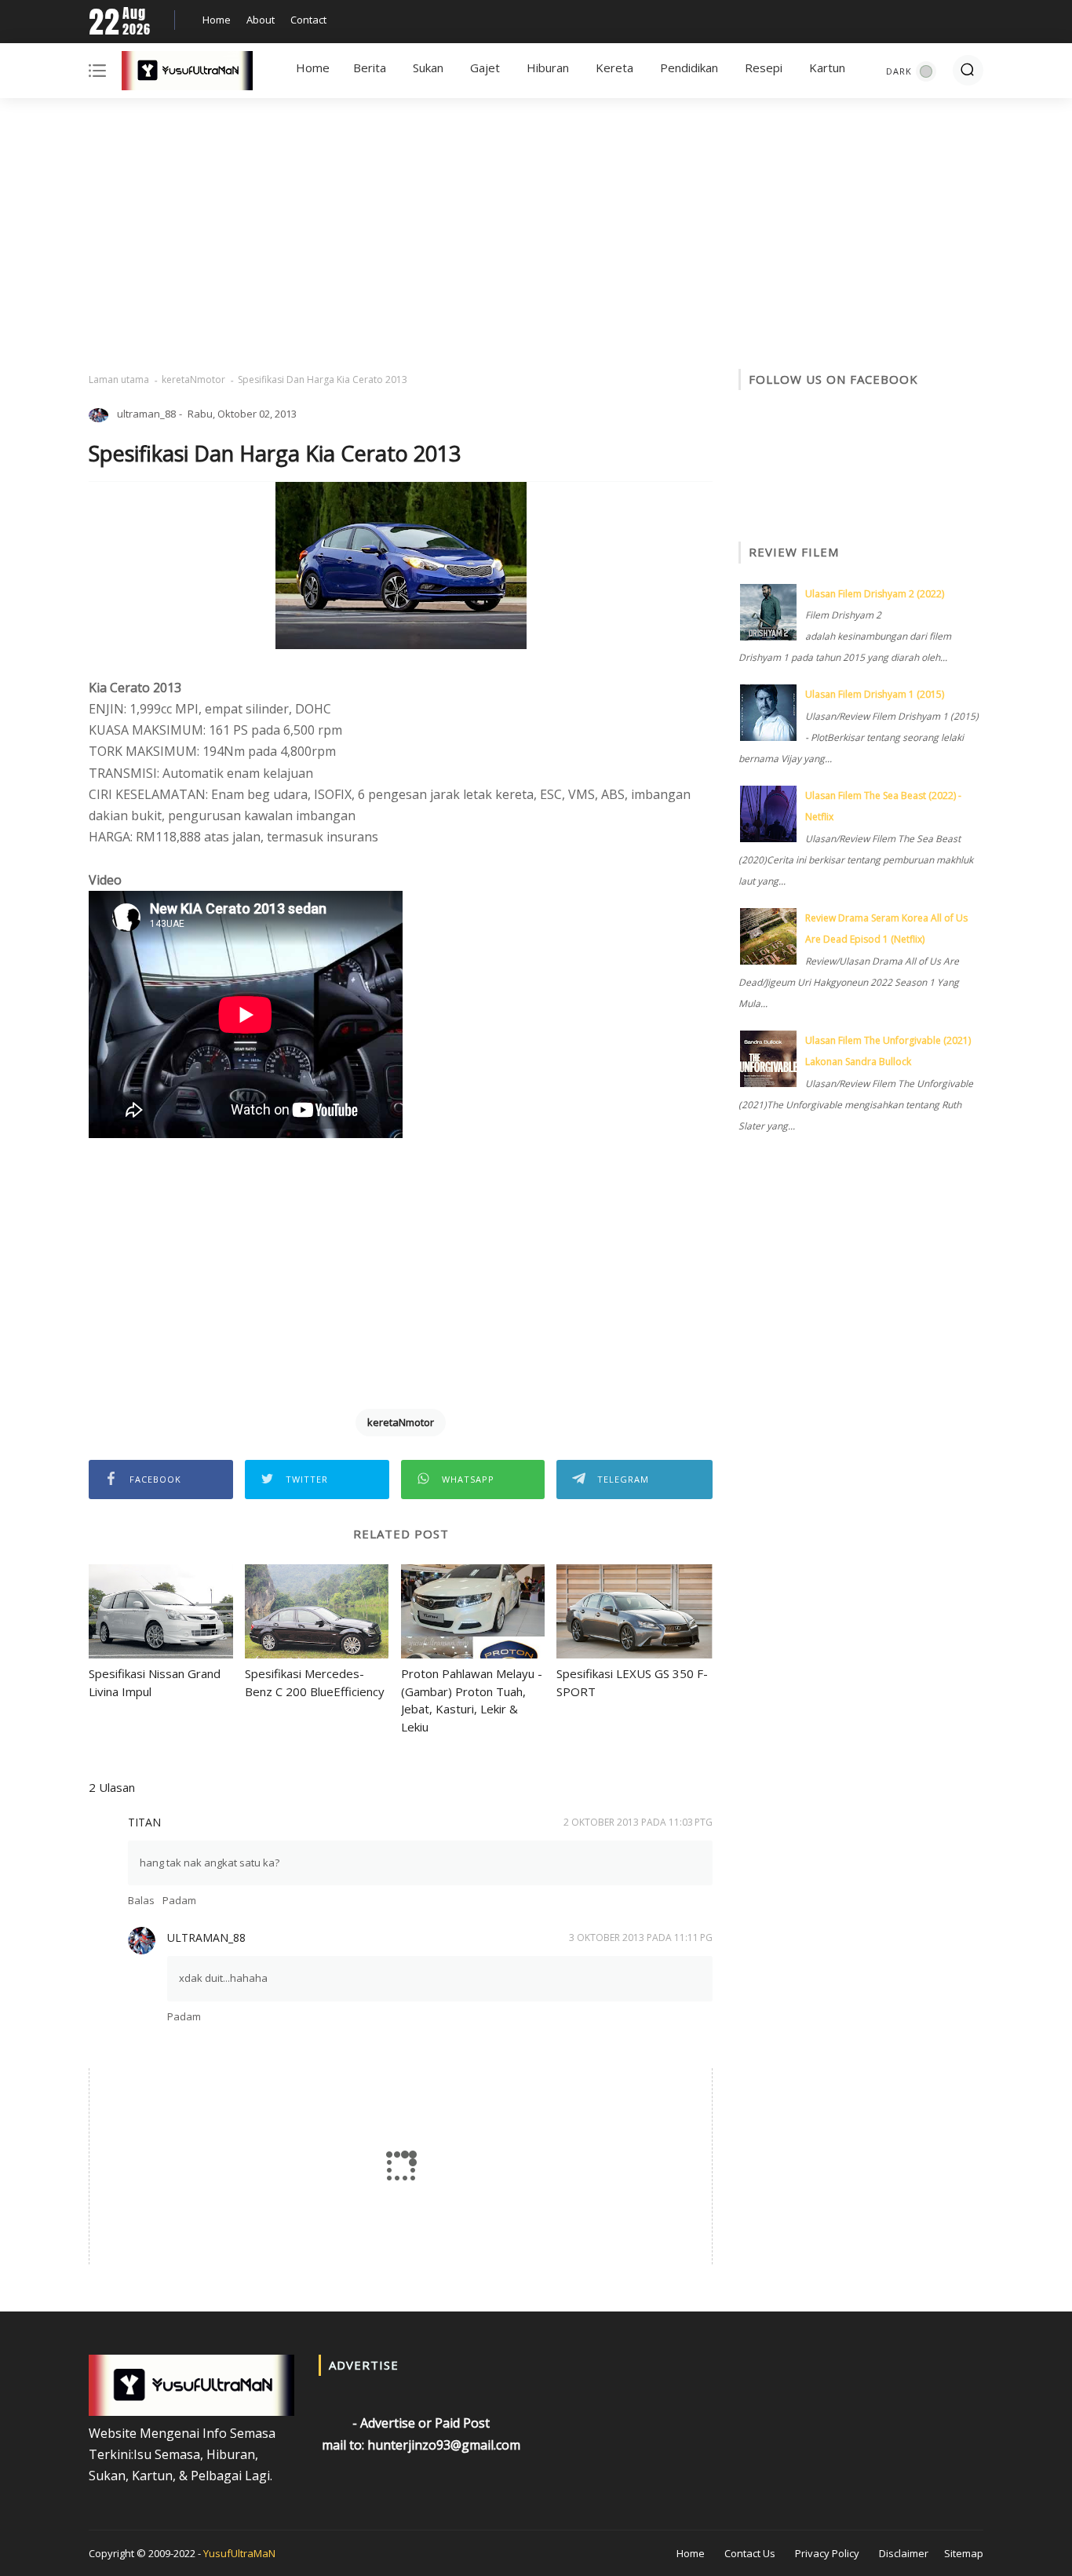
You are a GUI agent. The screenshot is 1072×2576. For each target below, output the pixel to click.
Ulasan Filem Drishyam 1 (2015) (875, 694)
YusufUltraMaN (239, 2553)
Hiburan (548, 68)
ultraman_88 (206, 1937)
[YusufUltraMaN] (187, 74)
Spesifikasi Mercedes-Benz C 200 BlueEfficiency (315, 1682)
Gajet (485, 68)
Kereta (614, 68)
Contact (308, 20)
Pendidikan (689, 68)
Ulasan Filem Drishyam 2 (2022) (875, 594)
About (261, 20)
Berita (370, 68)
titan (144, 1822)
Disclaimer (904, 2553)
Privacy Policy (827, 2553)
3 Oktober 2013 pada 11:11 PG (641, 1937)
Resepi (764, 68)
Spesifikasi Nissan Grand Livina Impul (155, 1682)
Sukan (428, 68)
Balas (141, 1900)
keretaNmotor (193, 379)
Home (217, 20)
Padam (179, 1900)
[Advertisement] (536, 235)
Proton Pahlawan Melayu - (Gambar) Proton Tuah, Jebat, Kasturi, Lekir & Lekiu (472, 1700)
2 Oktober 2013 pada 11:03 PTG (638, 1822)
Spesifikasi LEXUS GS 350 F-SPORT (632, 1682)
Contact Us (750, 2553)
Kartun (827, 68)
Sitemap (964, 2553)
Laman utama (119, 379)
